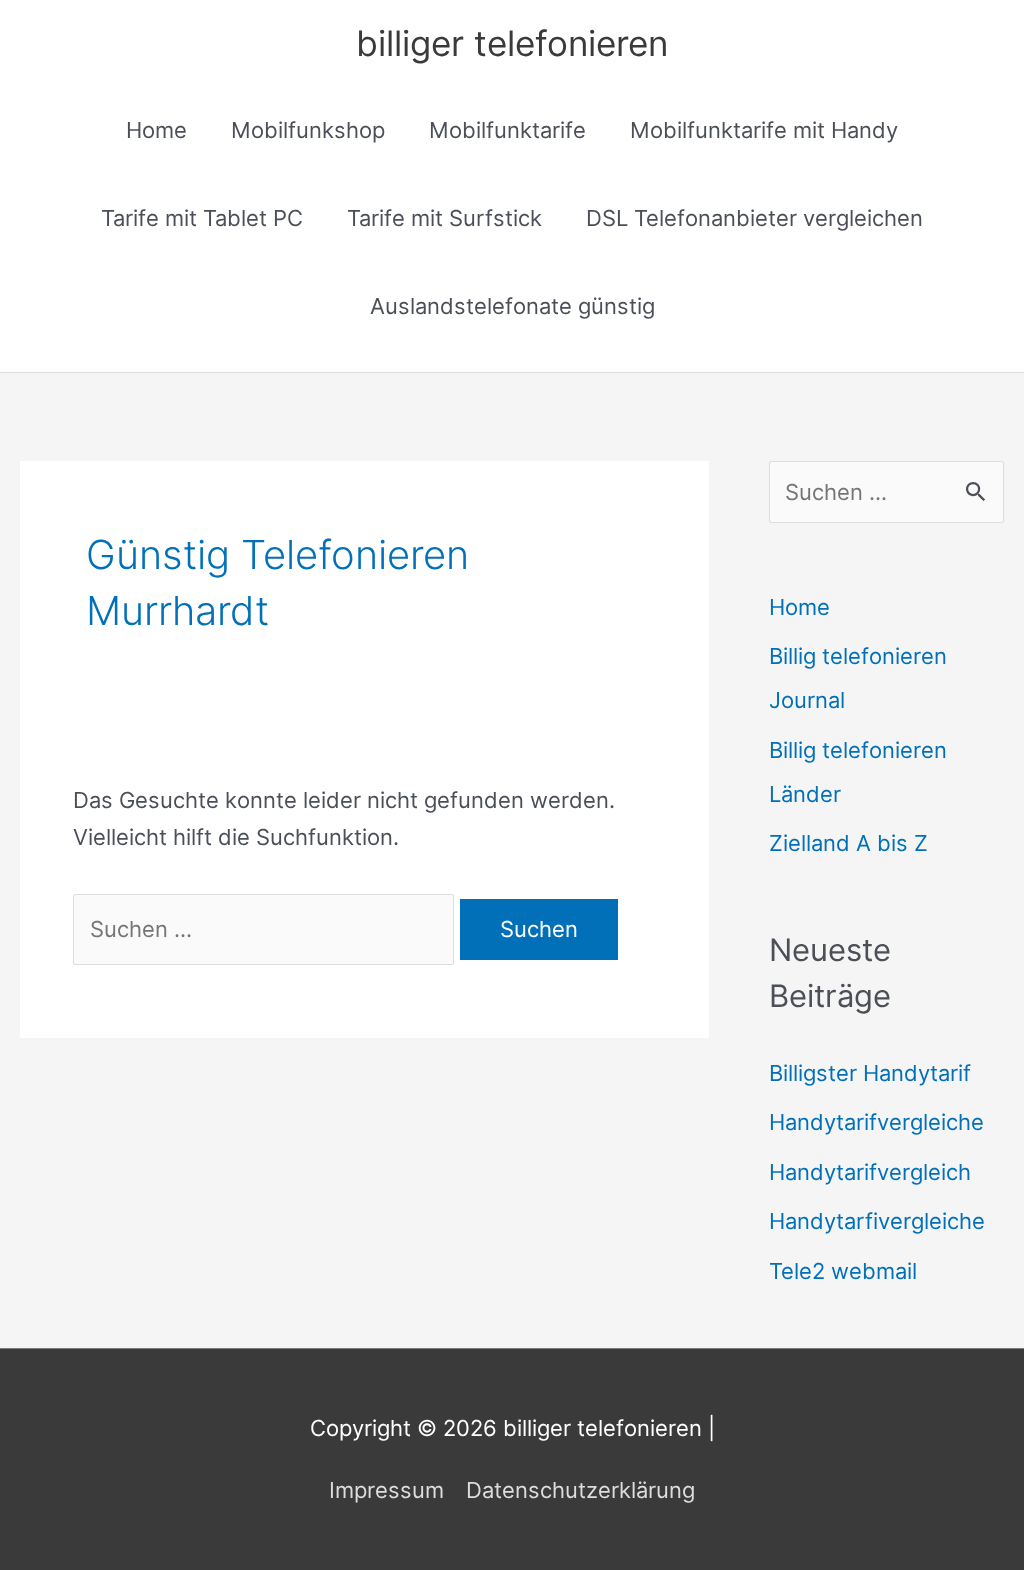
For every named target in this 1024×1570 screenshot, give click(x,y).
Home (156, 130)
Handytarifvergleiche (876, 1122)
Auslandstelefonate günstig (512, 306)
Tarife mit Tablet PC (202, 218)
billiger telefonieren (512, 43)
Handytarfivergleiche (877, 1221)
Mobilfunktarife (507, 130)
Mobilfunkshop (308, 130)
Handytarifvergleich (870, 1172)
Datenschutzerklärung (580, 1490)
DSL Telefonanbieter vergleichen (754, 218)
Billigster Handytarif (870, 1073)
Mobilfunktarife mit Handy (764, 130)
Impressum (386, 1490)
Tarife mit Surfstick (444, 218)
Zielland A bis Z (848, 843)
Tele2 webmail (843, 1271)
